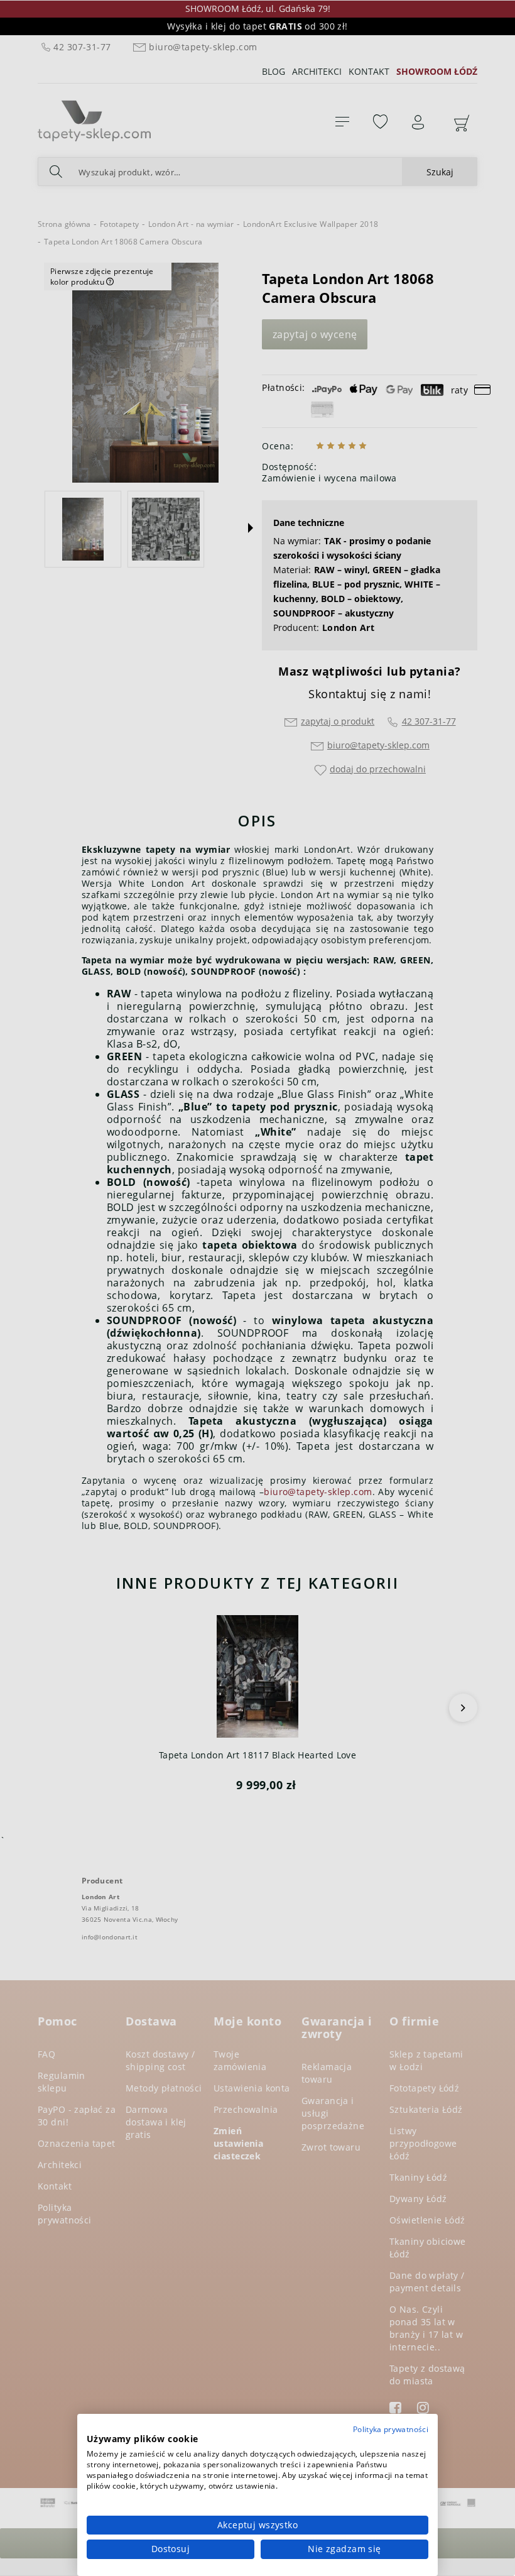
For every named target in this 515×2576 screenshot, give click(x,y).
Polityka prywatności (391, 2429)
